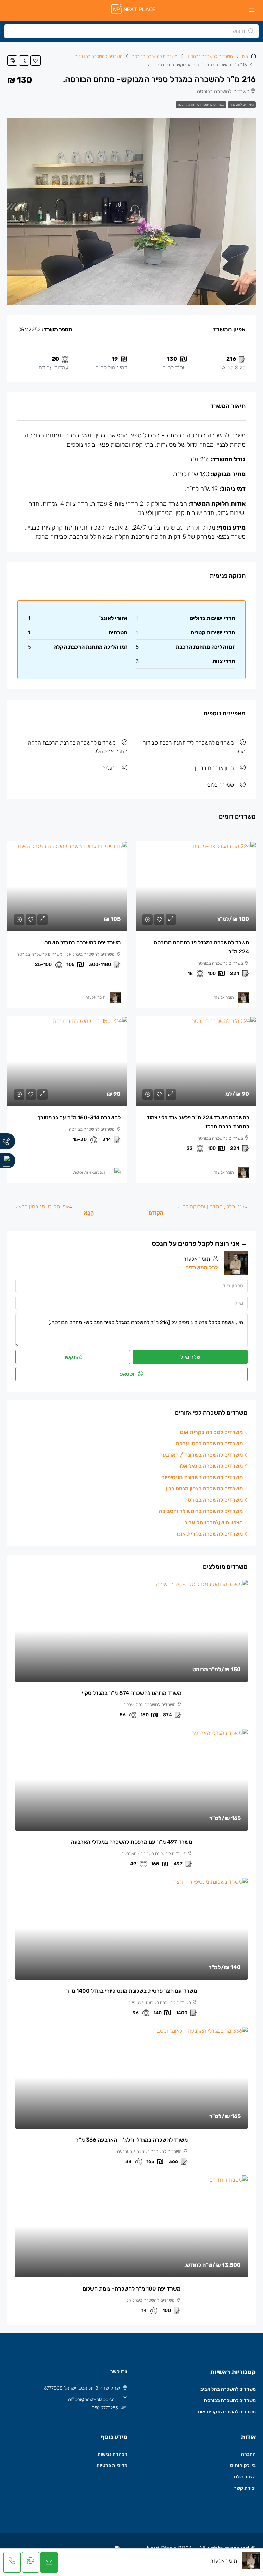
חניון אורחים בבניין (214, 768)
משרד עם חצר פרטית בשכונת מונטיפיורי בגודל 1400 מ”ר (131, 1991)
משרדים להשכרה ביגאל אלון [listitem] (211, 1466)
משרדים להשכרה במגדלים (99, 56)
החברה (248, 2454)
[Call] (8, 1141)
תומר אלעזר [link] (224, 997)
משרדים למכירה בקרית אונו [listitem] (211, 1432)
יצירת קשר (245, 2488)
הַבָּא (89, 1213)
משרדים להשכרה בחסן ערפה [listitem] (209, 1443)
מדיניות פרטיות (112, 2466)
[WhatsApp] (8, 1161)
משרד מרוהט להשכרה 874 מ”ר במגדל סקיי (132, 1693)
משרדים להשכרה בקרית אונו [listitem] (210, 1534)
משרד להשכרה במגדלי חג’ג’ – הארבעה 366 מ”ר (132, 2140)
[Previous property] (212, 1213)
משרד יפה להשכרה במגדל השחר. (82, 943)
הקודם (156, 1213)
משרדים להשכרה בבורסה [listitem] (214, 1500)
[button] (36, 61)
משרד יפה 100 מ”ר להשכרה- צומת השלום (131, 2289)
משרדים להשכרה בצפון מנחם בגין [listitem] (204, 1489)
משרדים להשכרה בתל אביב (228, 2389)
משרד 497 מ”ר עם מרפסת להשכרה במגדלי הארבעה (131, 1842)
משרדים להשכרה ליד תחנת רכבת (201, 105)
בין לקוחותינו (243, 2466)
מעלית (109, 768)
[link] (196, 886)
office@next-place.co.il (93, 2400)
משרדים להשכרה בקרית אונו (227, 2412)
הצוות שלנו (245, 2477)
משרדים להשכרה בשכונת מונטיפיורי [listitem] (202, 1477)
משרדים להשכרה (242, 105)
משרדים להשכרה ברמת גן (210, 56)
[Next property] (43, 1213)
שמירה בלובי (220, 785)
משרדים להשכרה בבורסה (154, 56)
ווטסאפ (128, 1374)
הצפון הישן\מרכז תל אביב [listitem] (214, 1522)
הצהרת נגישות (112, 2454)
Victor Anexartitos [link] (89, 1172)
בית (245, 56)
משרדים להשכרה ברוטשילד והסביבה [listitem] (201, 1511)
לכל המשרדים (202, 1267)
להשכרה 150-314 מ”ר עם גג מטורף (79, 1118)
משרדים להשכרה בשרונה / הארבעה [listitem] (201, 1455)
